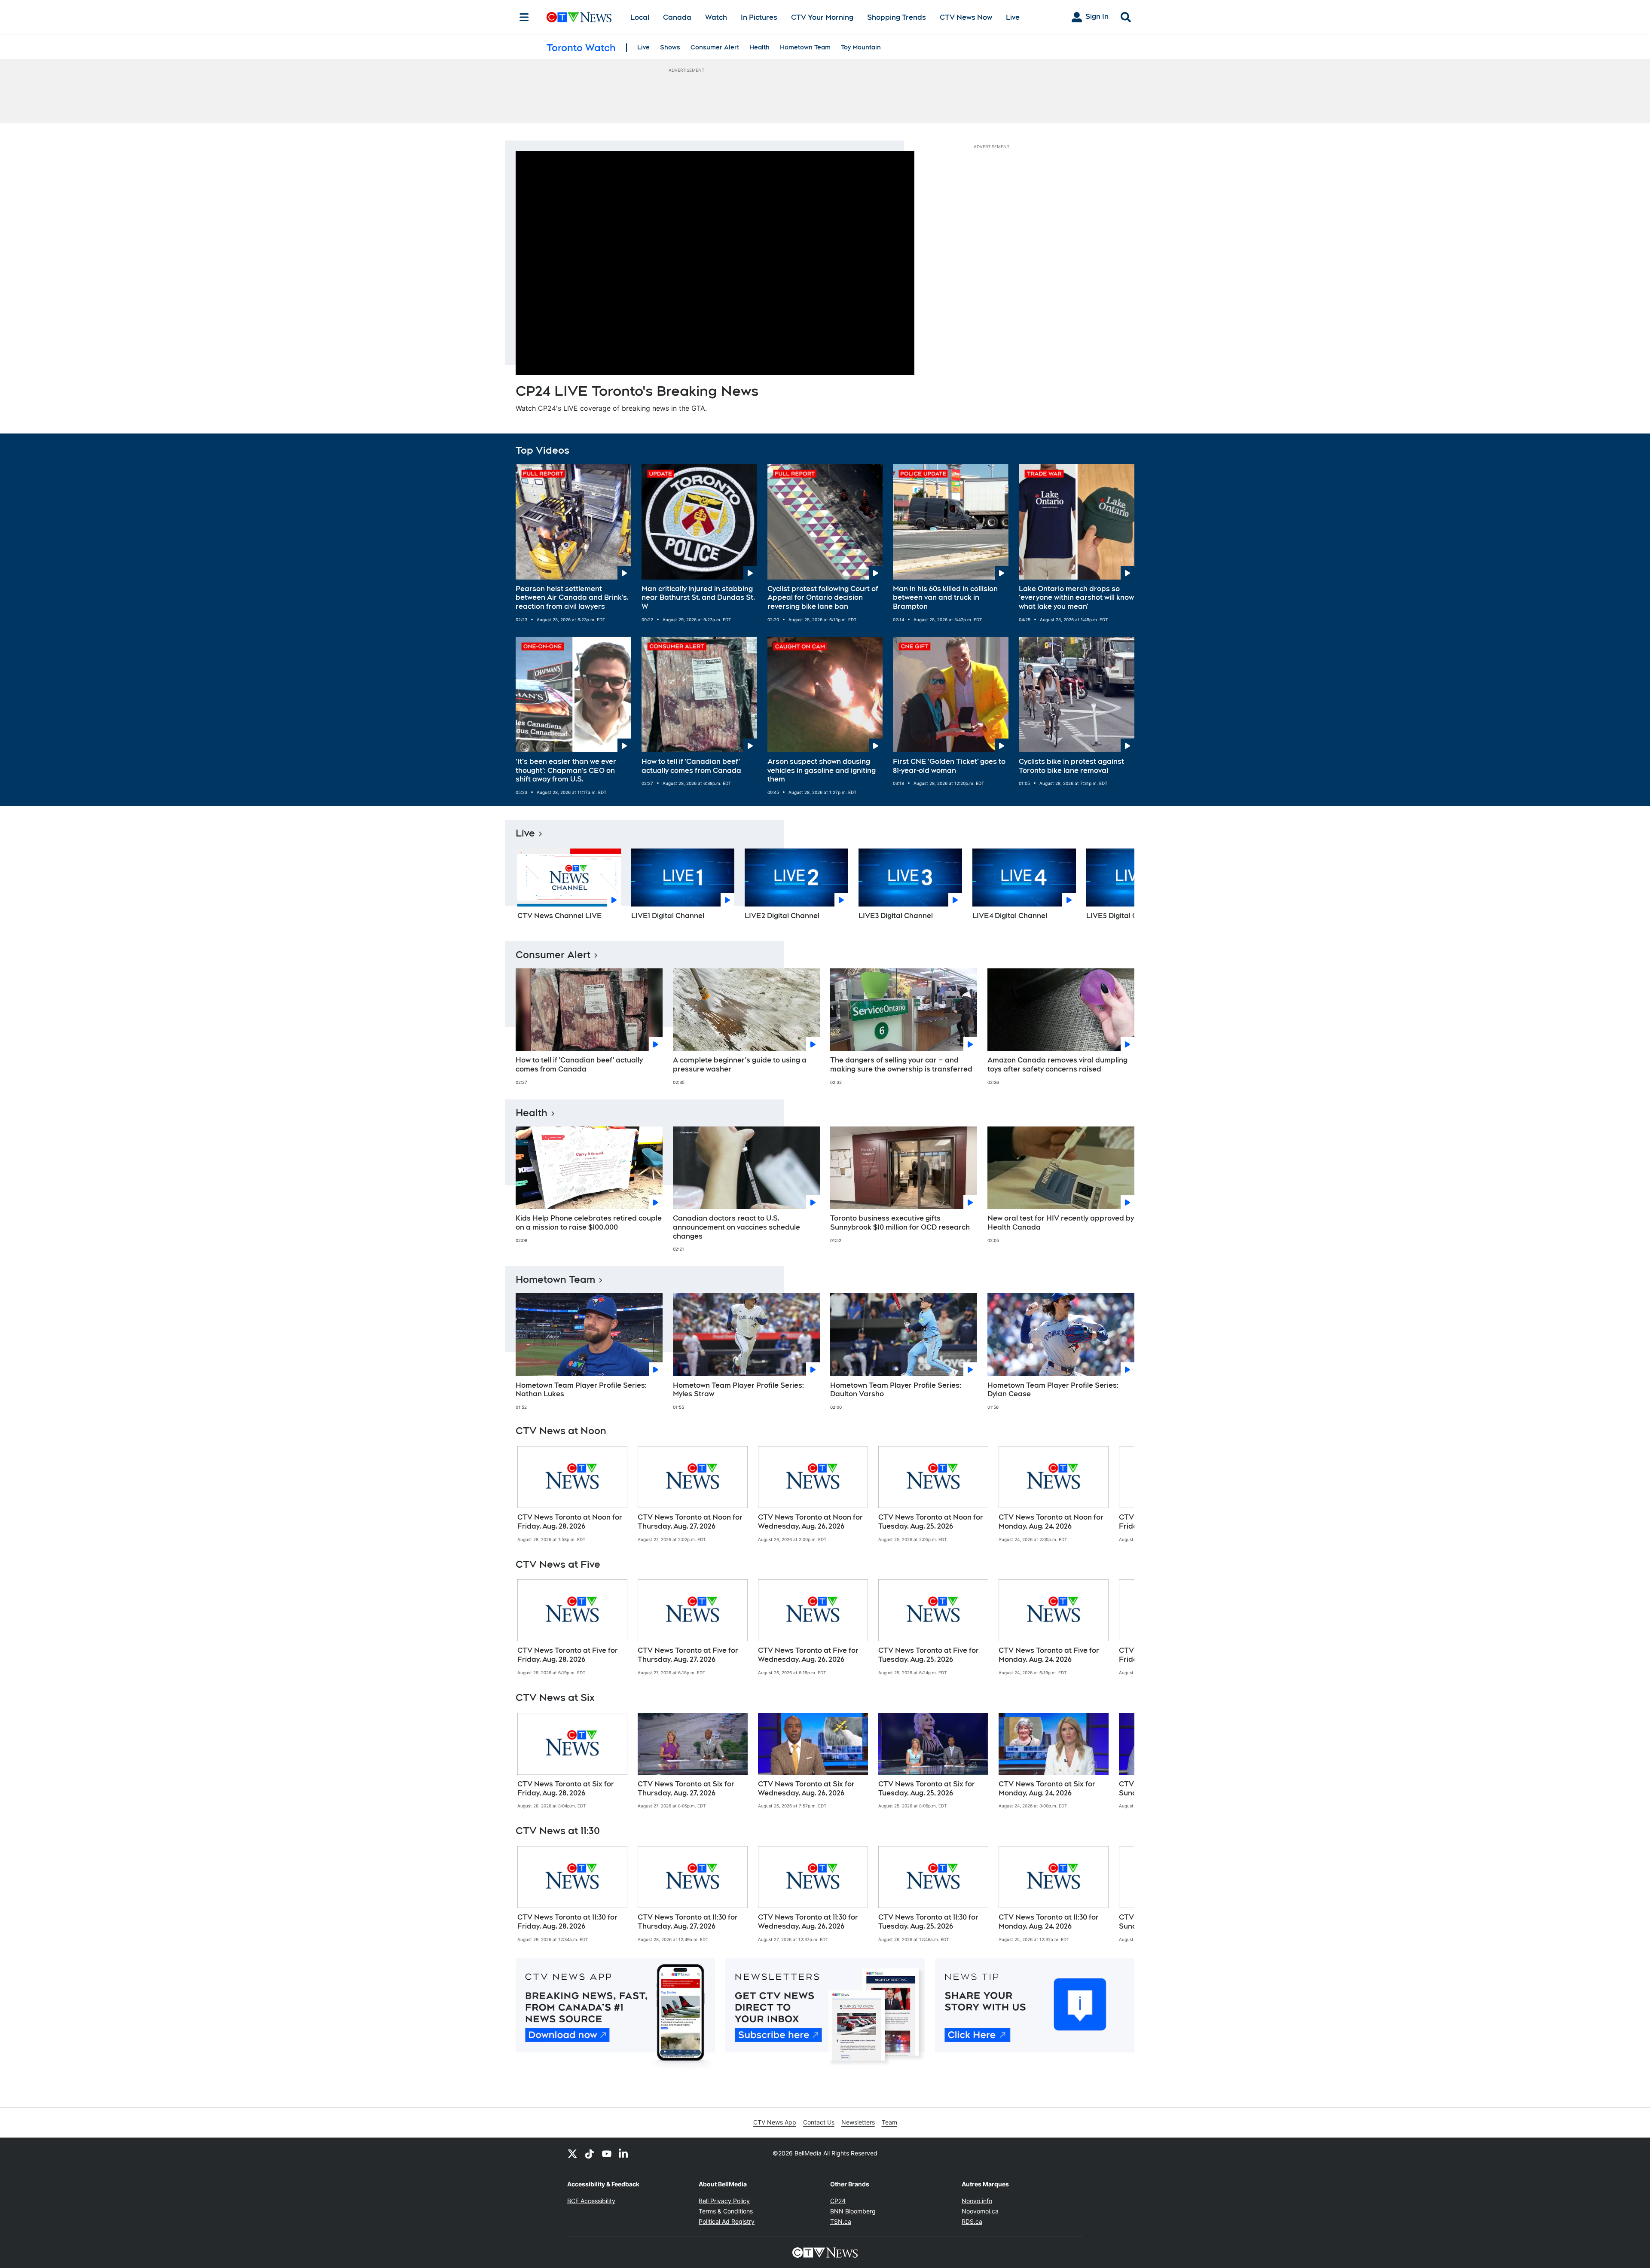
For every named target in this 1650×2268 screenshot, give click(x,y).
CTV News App (775, 2122)
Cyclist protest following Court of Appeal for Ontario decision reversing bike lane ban (823, 598)
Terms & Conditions (726, 2211)
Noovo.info (977, 2201)
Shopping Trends (897, 17)
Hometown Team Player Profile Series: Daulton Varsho (896, 1390)
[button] (1117, 887)
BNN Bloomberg (853, 2211)
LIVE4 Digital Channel (1010, 916)
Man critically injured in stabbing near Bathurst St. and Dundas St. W (698, 598)
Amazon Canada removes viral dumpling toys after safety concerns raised (1057, 1065)
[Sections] (524, 17)
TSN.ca (841, 2221)
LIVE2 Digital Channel (782, 916)
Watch (716, 17)
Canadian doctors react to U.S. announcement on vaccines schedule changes (736, 1227)
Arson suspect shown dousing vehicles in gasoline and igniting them (822, 771)
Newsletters (858, 2122)
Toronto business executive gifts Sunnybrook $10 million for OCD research (900, 1223)
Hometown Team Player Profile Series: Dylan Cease (1053, 1390)
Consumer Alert (715, 47)
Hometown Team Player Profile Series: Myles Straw (738, 1390)
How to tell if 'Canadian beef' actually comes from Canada (691, 766)
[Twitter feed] (572, 2153)
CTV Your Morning (822, 17)
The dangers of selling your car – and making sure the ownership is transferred (901, 1065)
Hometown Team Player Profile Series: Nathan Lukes (581, 1390)
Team (889, 2122)
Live (1013, 17)
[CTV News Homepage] (579, 17)
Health (759, 47)
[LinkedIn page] (624, 2153)
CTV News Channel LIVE (560, 916)
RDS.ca (972, 2221)
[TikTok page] (590, 2153)
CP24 (838, 2201)
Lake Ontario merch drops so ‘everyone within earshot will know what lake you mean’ (1076, 598)
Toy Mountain (861, 47)
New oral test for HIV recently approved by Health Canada (1061, 1223)
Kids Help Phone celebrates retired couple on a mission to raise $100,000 (589, 1223)
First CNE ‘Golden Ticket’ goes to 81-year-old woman (949, 766)
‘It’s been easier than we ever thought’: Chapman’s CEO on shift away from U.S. (566, 771)
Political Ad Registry (727, 2221)
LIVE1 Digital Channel (668, 916)
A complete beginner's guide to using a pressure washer (740, 1065)
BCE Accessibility (591, 2201)
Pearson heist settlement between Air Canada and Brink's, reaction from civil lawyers (572, 598)
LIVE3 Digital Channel (896, 916)
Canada (677, 17)
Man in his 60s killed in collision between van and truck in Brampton (945, 598)
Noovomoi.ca (980, 2211)
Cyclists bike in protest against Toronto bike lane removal (1071, 766)
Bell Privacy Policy (724, 2201)
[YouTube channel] (607, 2153)
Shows (670, 47)
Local (640, 17)
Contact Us (819, 2122)
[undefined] (572, 1494)
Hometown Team (805, 47)
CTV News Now (966, 17)
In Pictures (759, 17)
